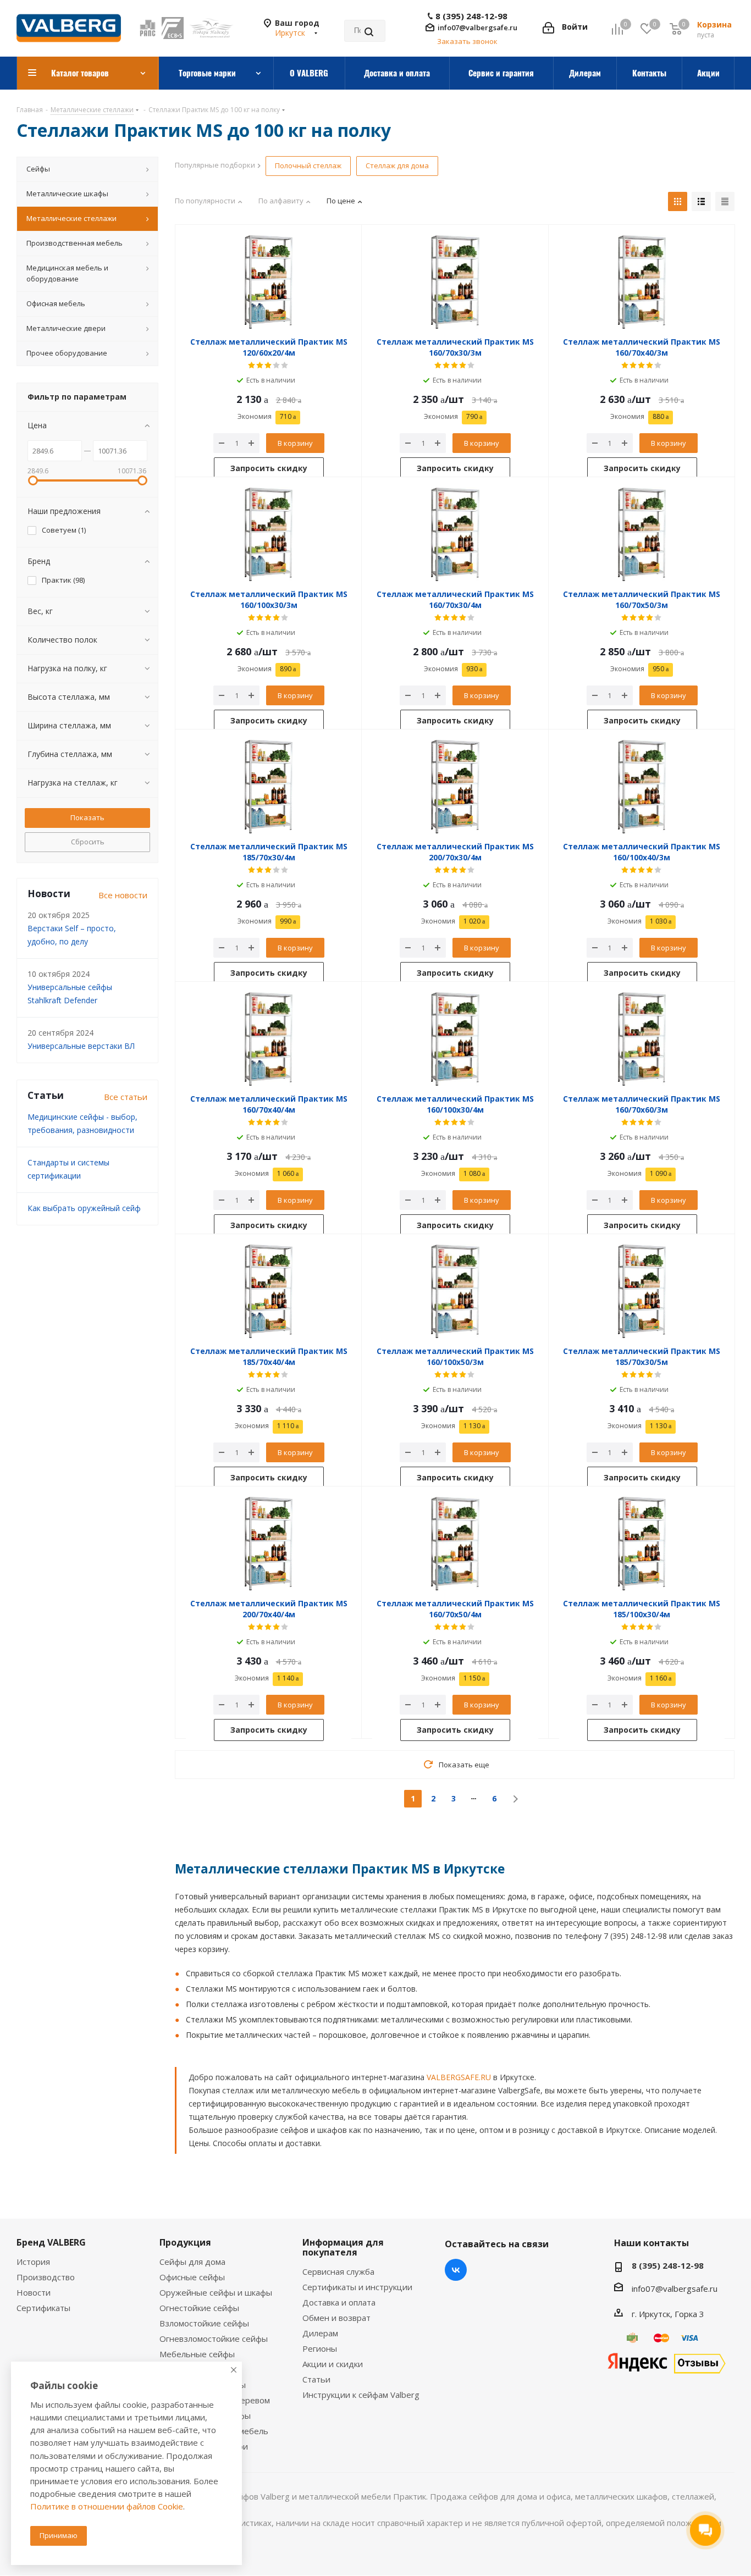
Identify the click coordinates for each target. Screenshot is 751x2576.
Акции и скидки (333, 2364)
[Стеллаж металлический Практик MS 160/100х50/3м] (455, 1291)
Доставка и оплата (339, 2302)
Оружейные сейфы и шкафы (216, 2292)
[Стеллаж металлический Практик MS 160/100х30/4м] (455, 1039)
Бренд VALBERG (51, 2242)
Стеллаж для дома (397, 165)
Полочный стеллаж (308, 165)
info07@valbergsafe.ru (477, 27)
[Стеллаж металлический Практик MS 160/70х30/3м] (455, 282)
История (33, 2262)
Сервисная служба (338, 2271)
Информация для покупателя (343, 2247)
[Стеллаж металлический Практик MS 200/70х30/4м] (455, 787)
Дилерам (320, 2333)
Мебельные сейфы (197, 2354)
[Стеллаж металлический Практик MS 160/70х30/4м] (455, 534)
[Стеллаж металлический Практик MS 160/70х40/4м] (269, 1039)
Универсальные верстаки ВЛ (81, 1046)
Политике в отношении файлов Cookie (107, 2506)
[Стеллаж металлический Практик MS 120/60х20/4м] (269, 282)
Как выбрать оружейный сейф (84, 1208)
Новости (34, 2292)
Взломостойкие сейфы (204, 2323)
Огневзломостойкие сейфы (214, 2339)
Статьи (316, 2379)
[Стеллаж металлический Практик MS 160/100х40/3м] (642, 787)
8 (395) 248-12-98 (471, 16)
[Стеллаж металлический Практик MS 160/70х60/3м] (642, 1039)
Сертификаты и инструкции (357, 2287)
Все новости (123, 895)
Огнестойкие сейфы (199, 2308)
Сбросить (88, 842)
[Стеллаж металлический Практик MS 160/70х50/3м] (642, 534)
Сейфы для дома (192, 2262)
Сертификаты (43, 2308)
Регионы (320, 2348)
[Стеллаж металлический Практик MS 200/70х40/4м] (269, 1544)
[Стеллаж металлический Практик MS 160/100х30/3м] (269, 534)
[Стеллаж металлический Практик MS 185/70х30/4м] (269, 787)
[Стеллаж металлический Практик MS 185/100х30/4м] (642, 1544)
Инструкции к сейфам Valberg (361, 2395)
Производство (46, 2277)
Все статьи (126, 1097)
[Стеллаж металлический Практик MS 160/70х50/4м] (455, 1544)
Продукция (185, 2242)
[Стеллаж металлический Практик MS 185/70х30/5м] (642, 1291)
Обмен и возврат (336, 2318)
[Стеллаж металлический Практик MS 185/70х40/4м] (269, 1291)
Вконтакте (456, 2270)
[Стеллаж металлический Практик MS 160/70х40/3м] (642, 282)
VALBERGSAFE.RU (459, 2077)
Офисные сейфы (192, 2277)
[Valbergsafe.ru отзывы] (666, 2362)
